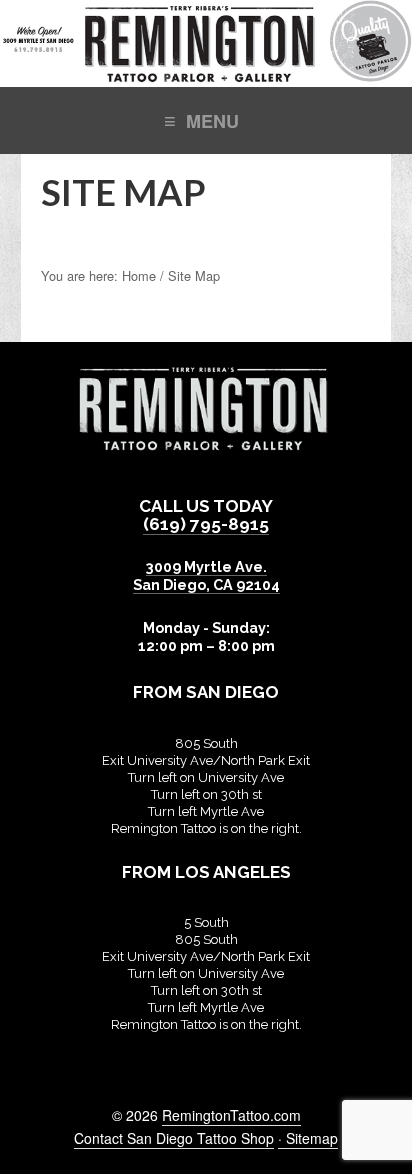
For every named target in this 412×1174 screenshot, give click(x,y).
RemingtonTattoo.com (231, 1115)
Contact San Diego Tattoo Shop (174, 1138)
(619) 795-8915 (206, 524)
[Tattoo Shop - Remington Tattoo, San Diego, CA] (206, 76)
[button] (206, 119)
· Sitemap (308, 1138)
